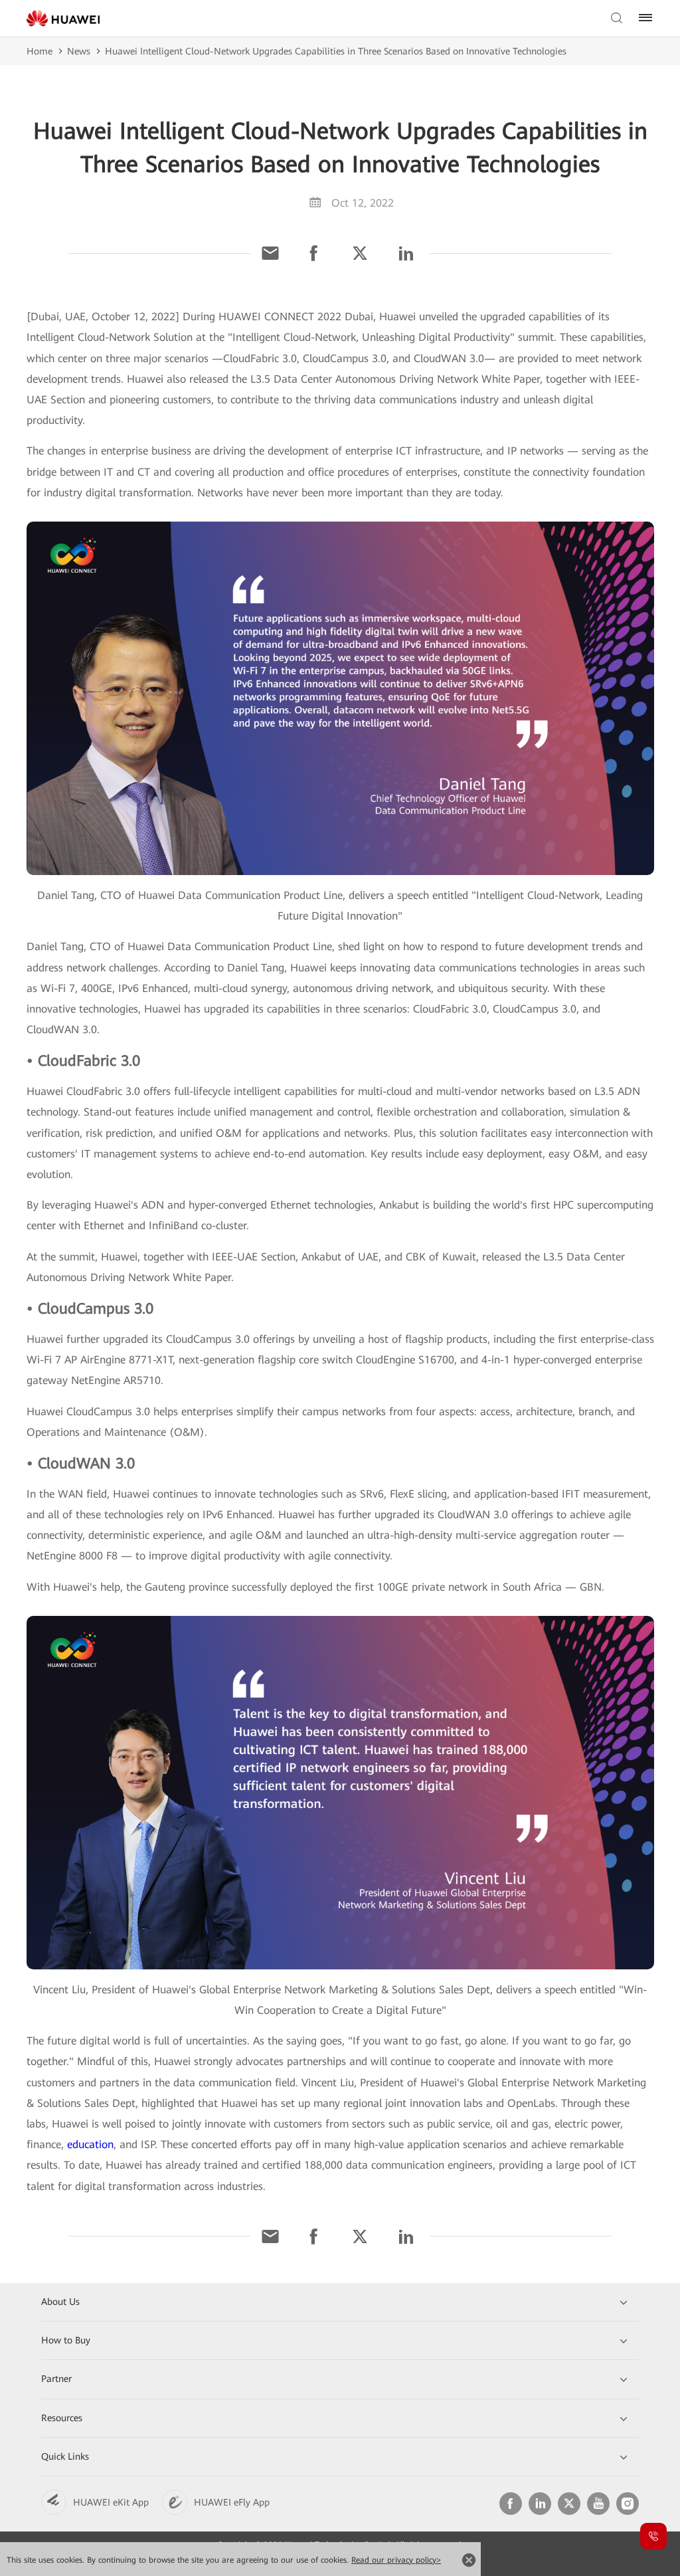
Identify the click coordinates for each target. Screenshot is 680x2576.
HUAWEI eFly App (232, 2502)
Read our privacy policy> (396, 2560)
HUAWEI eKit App (111, 2502)
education (90, 2144)
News (79, 51)
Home (40, 51)
